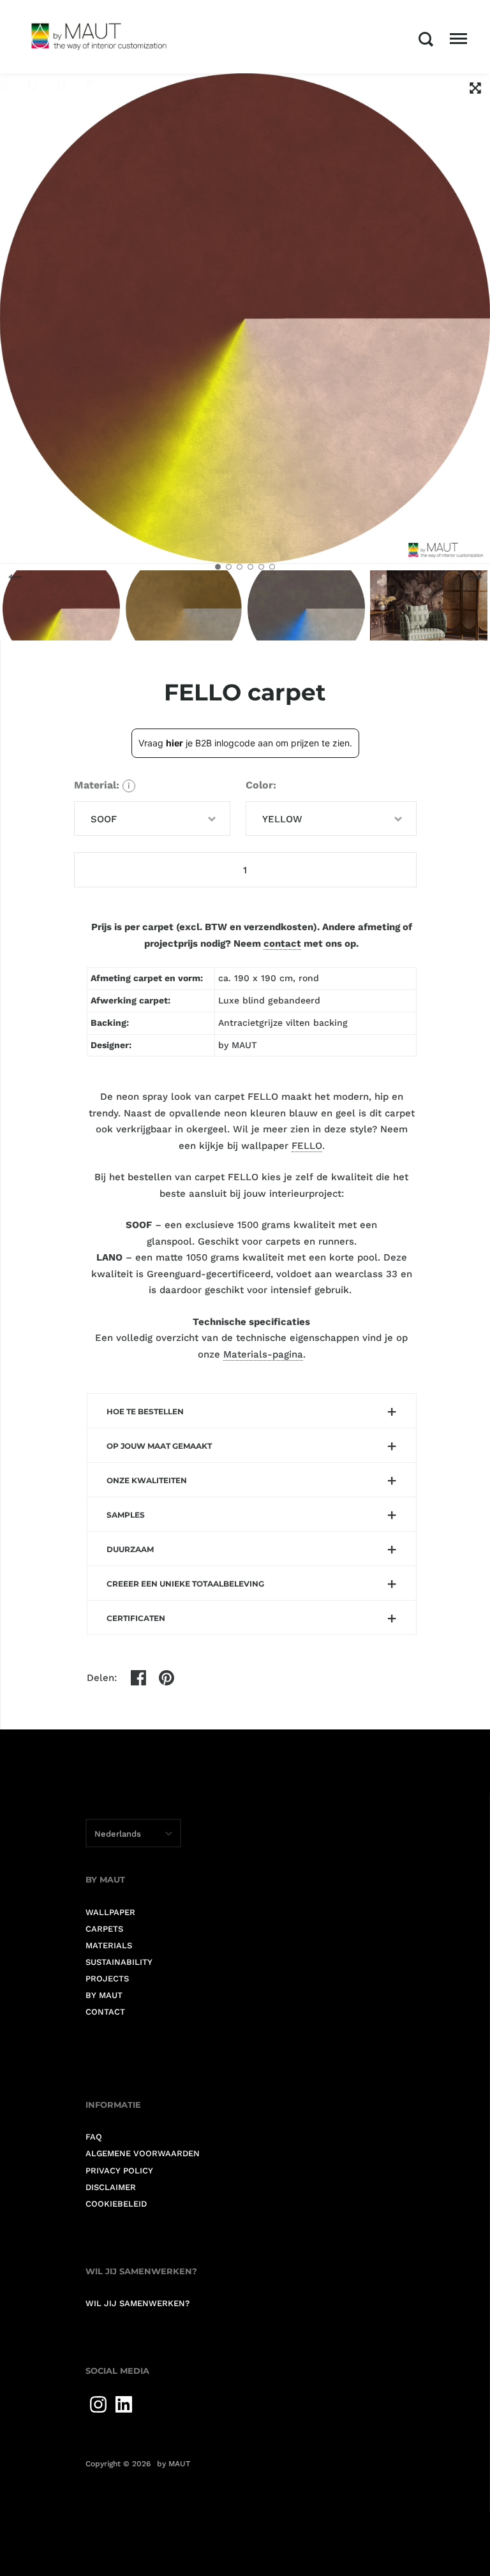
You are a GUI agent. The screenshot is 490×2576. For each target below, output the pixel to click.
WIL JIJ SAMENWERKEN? (137, 2303)
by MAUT (174, 2464)
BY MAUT (104, 1995)
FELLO (307, 1146)
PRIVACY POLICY (119, 2171)
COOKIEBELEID (116, 2204)
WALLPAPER (110, 1912)
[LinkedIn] (124, 2404)
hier (174, 743)
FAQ (94, 2137)
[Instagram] (98, 2404)
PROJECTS (107, 1979)
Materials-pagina (263, 1354)
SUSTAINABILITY (119, 1962)
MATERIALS (109, 1945)
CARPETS (104, 1929)
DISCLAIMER (111, 2187)
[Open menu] (458, 39)
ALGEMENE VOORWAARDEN (143, 2153)
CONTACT (105, 2012)
